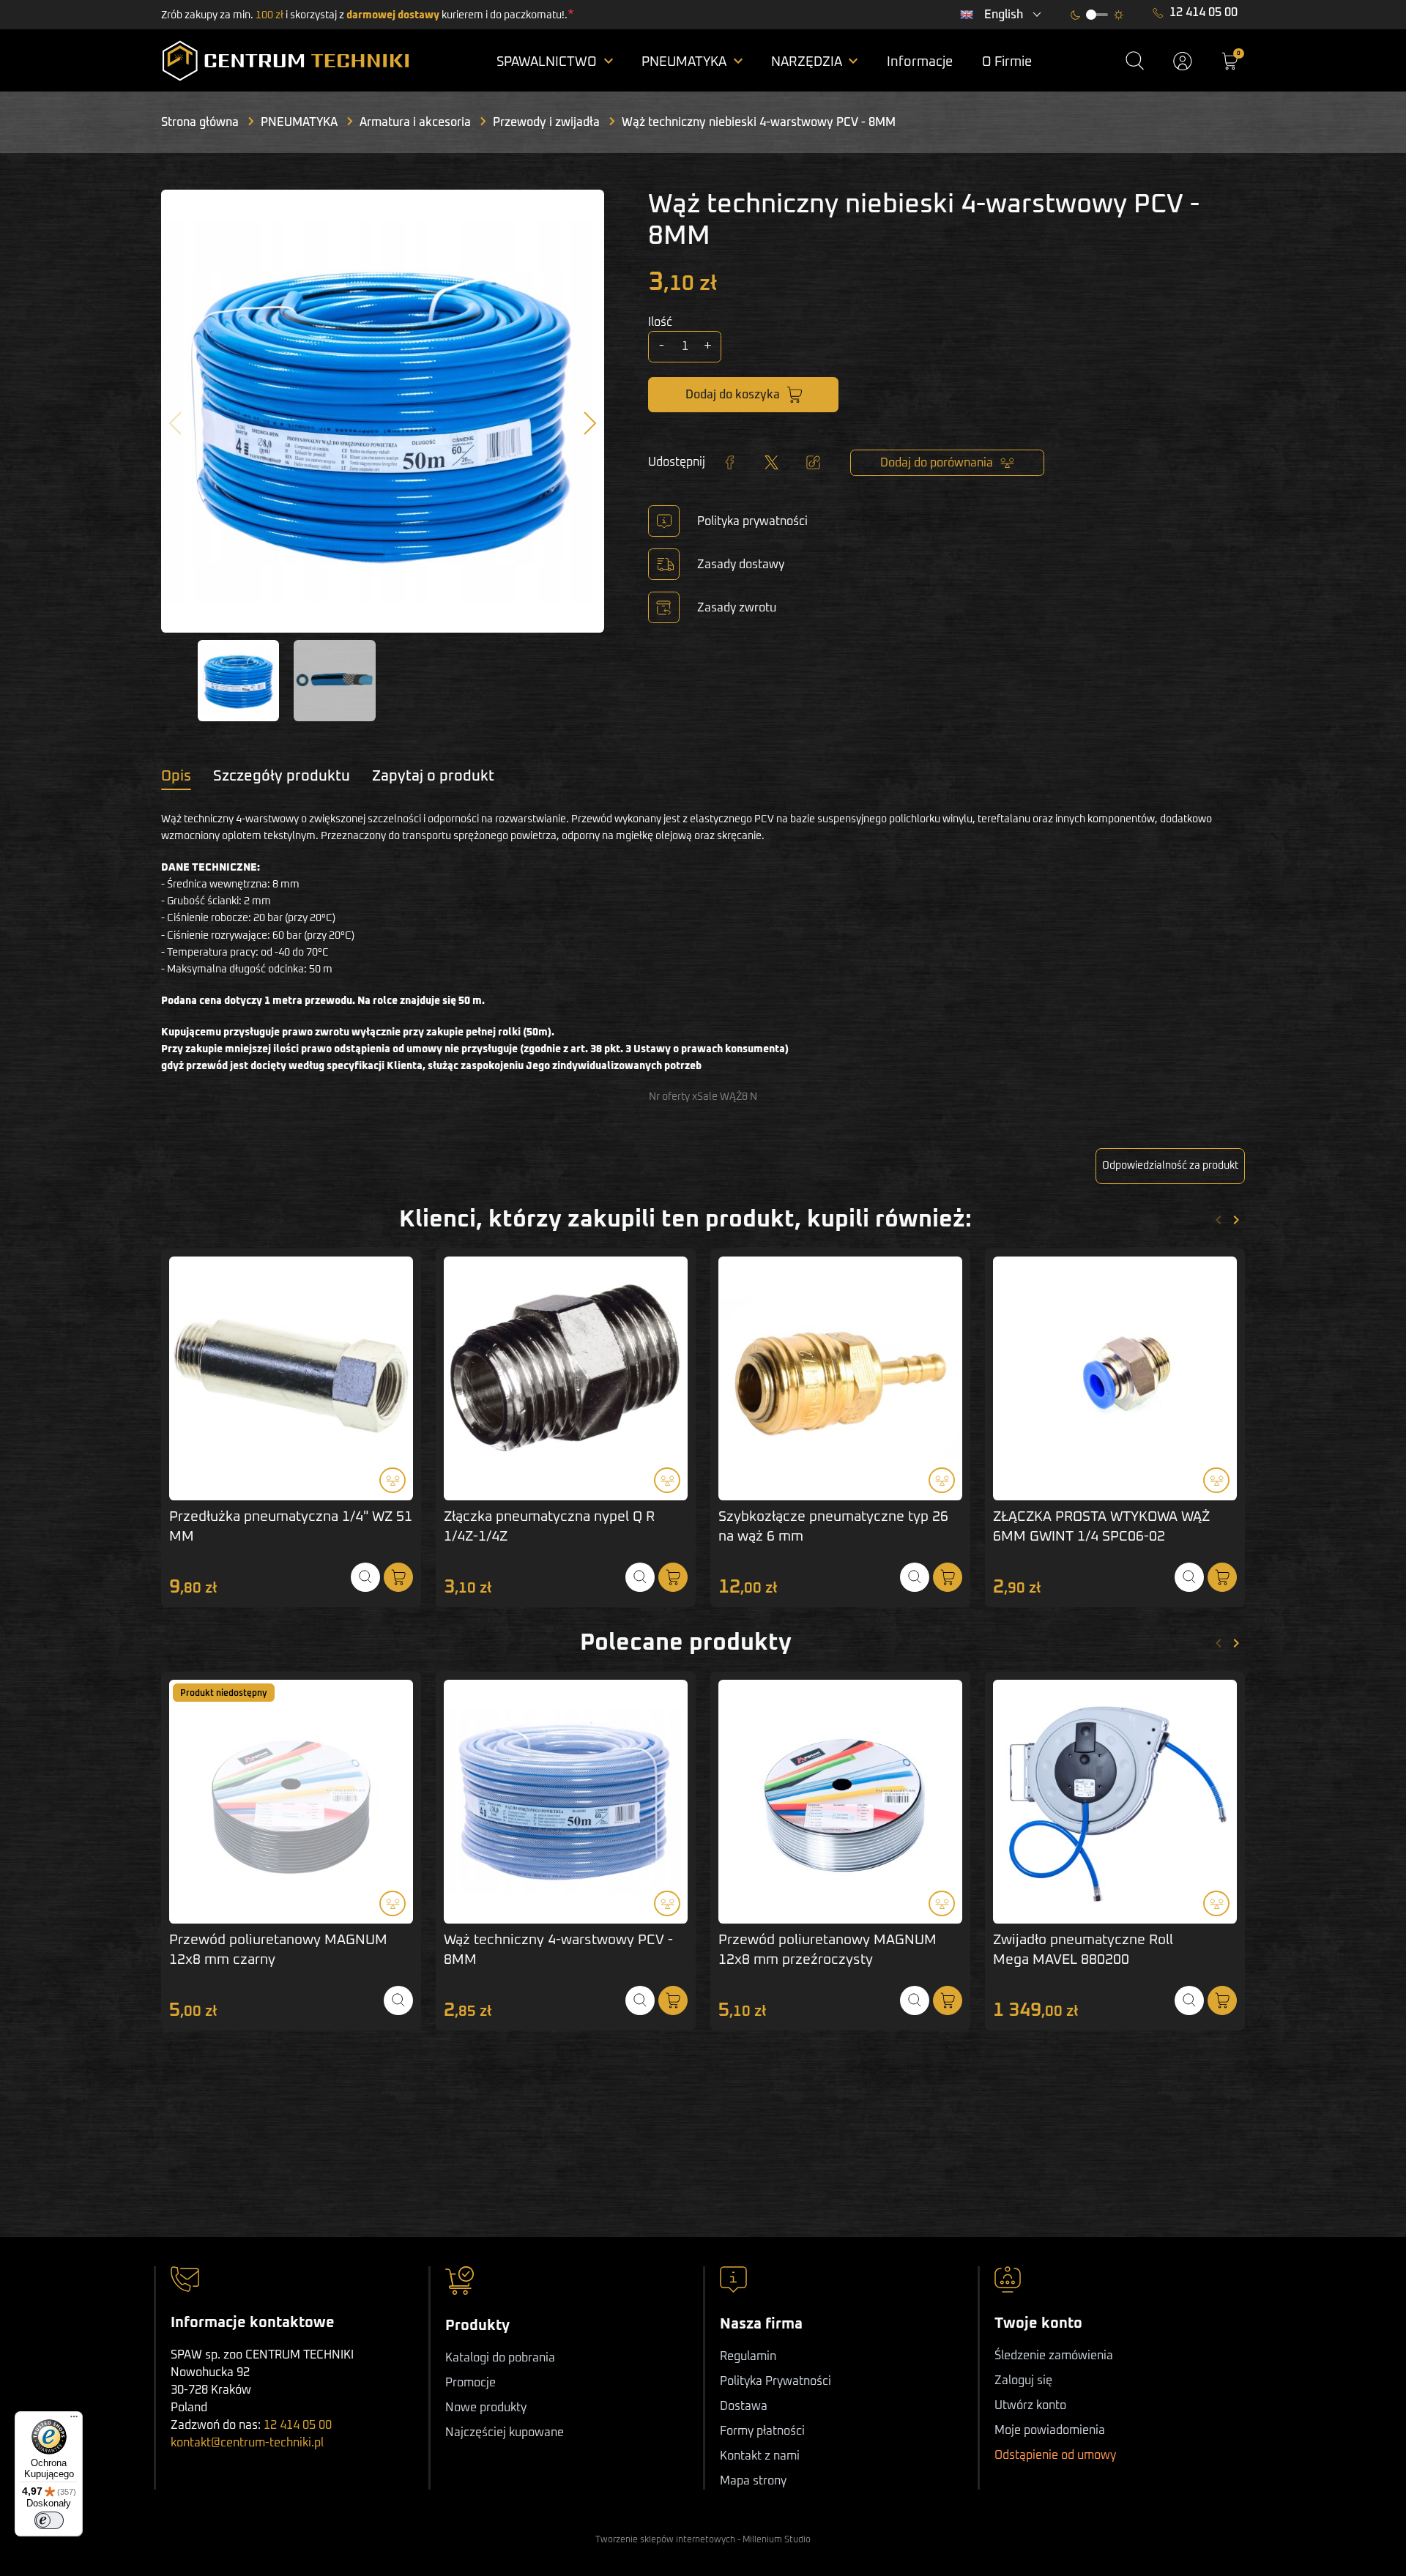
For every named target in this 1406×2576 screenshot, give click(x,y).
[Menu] (74, 2420)
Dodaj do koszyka (733, 395)
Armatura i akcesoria (415, 122)
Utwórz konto (1030, 2405)
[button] (1135, 61)
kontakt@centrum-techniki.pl (247, 2443)
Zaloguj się (1023, 2380)
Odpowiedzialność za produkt (1170, 1166)
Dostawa (744, 2406)
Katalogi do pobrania (500, 2358)
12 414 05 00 (1204, 12)
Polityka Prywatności (775, 2381)
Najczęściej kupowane (505, 2432)
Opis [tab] (176, 776)
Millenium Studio (777, 2540)
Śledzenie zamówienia (1054, 2356)
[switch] (49, 2520)
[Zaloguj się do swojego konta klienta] (1183, 61)
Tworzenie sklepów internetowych (665, 2540)
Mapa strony (753, 2481)
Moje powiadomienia (1050, 2430)
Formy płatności (762, 2431)
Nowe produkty (486, 2408)
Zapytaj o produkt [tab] (433, 776)
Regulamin (748, 2356)
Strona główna (200, 122)
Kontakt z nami (760, 2456)
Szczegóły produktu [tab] (282, 776)
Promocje (470, 2383)
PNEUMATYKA (299, 122)
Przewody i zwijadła (546, 122)
